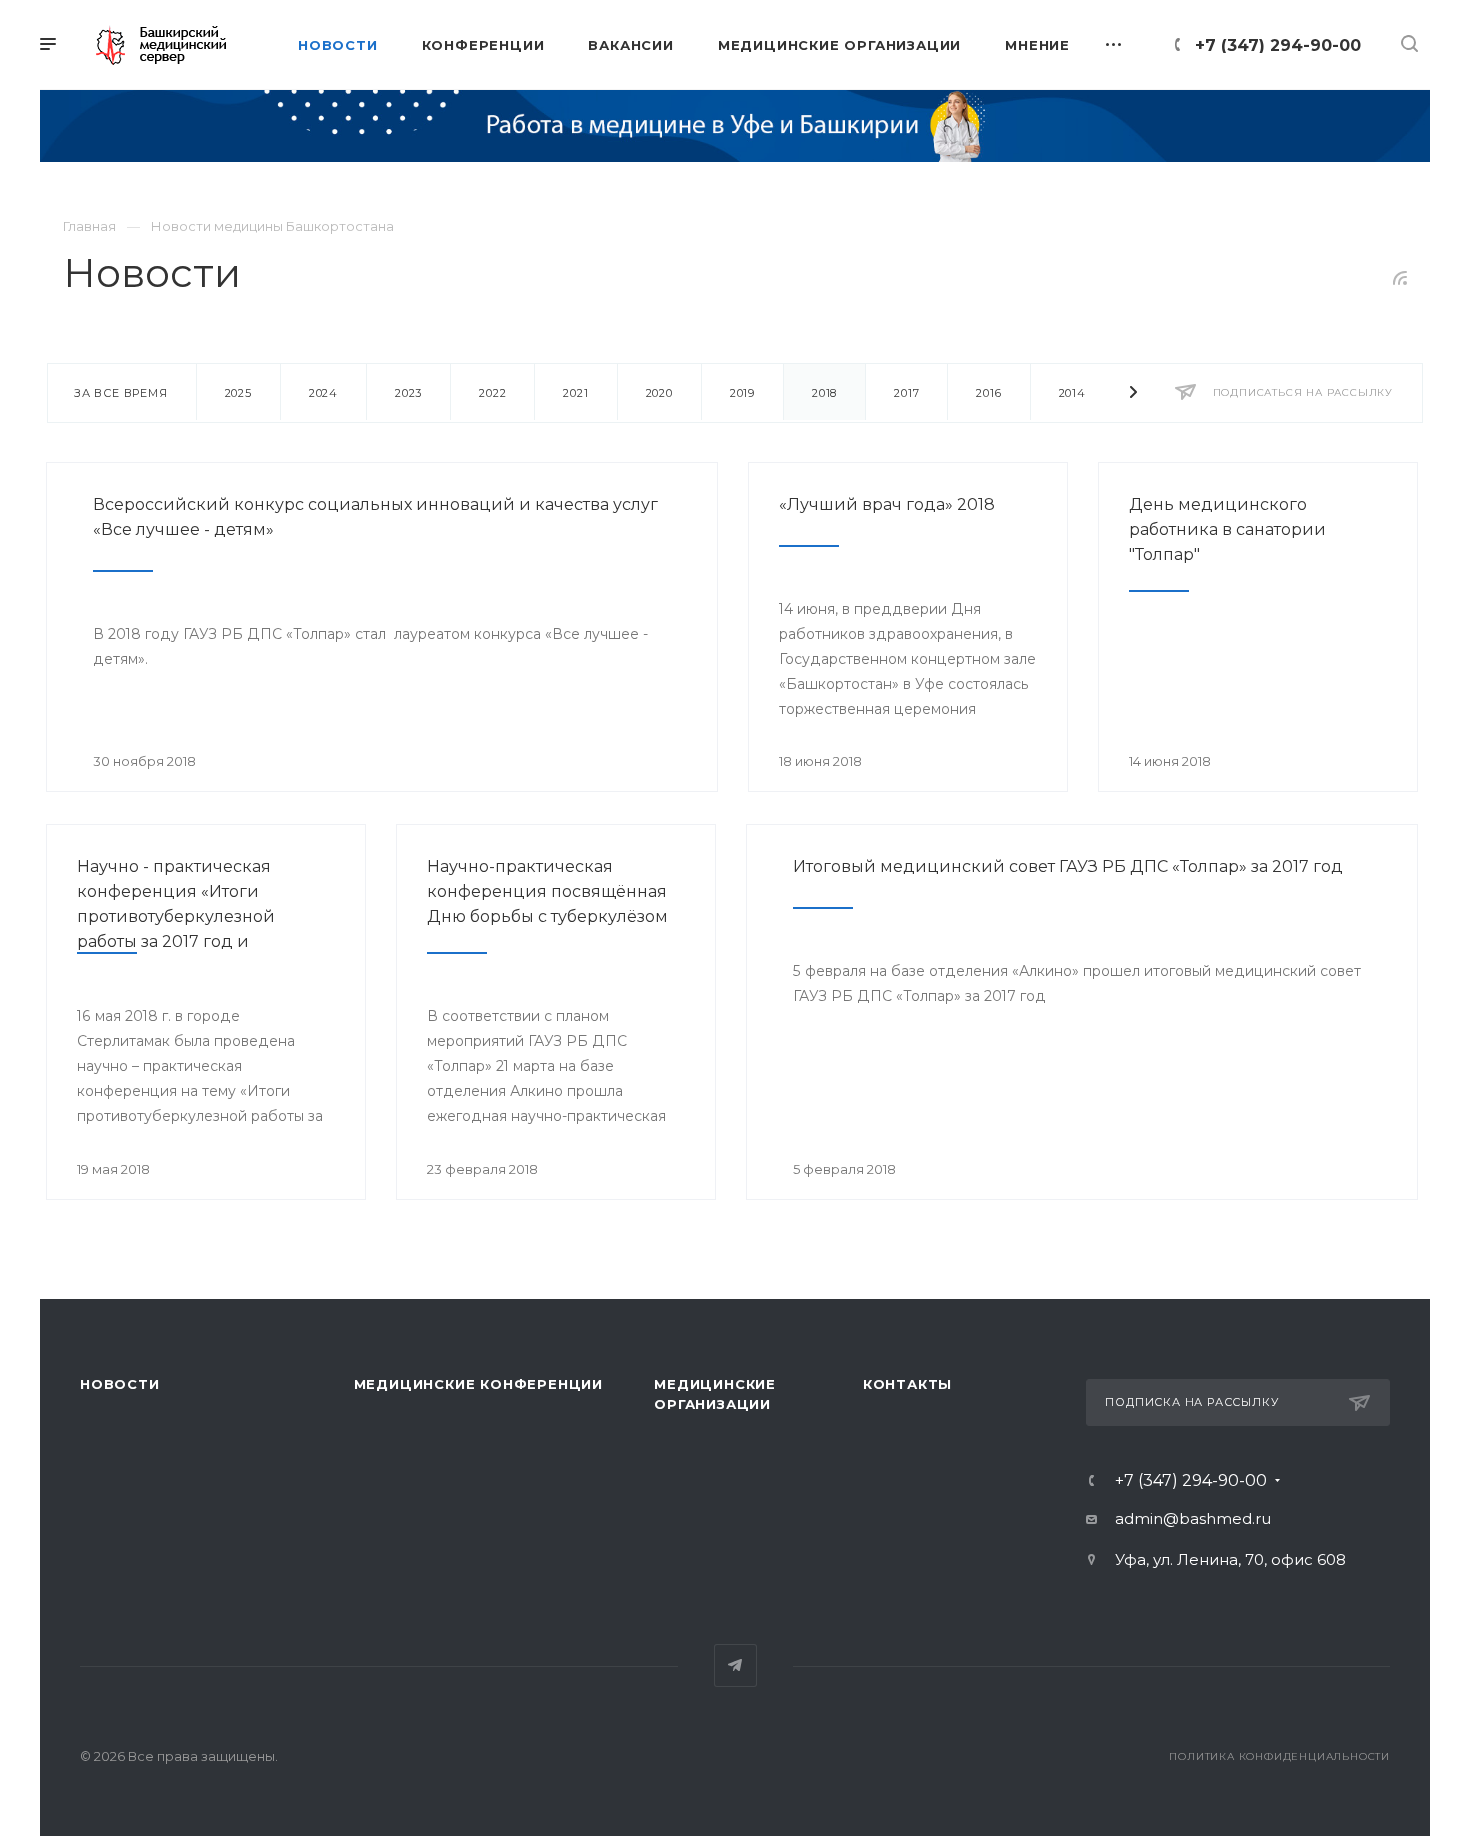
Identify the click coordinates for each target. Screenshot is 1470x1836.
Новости (120, 1384)
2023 (408, 393)
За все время (121, 393)
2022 (492, 393)
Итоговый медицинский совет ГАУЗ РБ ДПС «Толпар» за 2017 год (1068, 866)
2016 (988, 393)
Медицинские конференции (478, 1384)
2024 (323, 393)
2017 (906, 393)
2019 (742, 393)
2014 (1072, 393)
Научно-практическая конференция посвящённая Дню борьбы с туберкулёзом (547, 891)
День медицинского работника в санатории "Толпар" (1227, 529)
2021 (575, 393)
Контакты (907, 1384)
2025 (238, 393)
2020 (659, 393)
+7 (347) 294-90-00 (1278, 45)
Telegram (735, 1665)
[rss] (1400, 278)
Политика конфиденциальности (1279, 1756)
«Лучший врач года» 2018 (887, 504)
